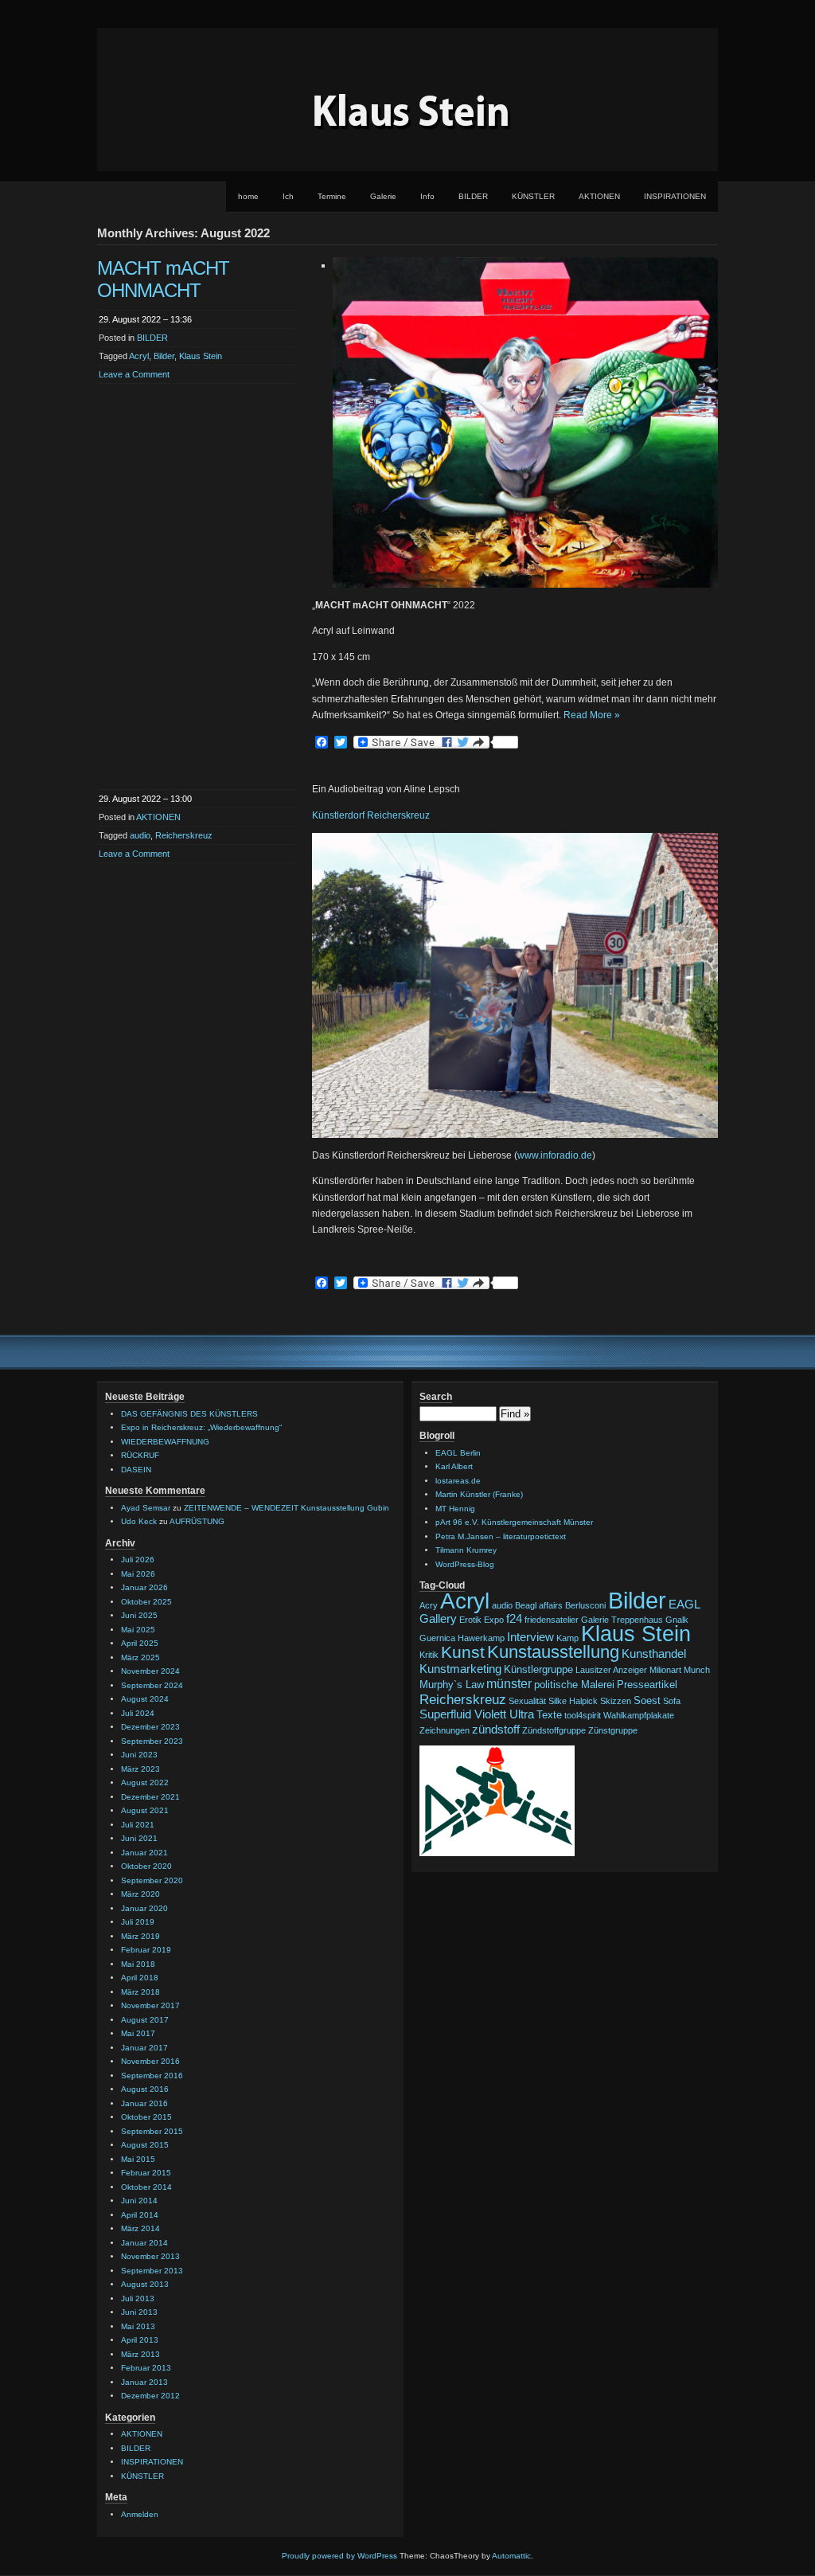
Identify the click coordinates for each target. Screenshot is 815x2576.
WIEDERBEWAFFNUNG (165, 1442)
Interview (530, 1637)
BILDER (473, 196)
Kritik (429, 1655)
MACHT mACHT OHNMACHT (163, 279)
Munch (697, 1670)
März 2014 (140, 2228)
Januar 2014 (144, 2243)
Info (427, 196)
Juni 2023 (139, 1755)
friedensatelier (552, 1620)
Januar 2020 (144, 1908)
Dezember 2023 (150, 1727)
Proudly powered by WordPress (339, 2556)
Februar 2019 (146, 1950)
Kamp (567, 1638)
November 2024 (150, 1671)
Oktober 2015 (146, 2117)
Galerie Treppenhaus (622, 1620)
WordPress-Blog (465, 1564)
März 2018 (140, 1992)
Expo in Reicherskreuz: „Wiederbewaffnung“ (201, 1427)
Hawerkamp (481, 1638)
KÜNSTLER (533, 196)
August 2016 (145, 2089)
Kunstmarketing (460, 1669)
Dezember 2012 (150, 2396)
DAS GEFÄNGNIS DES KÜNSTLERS (189, 1414)
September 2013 (152, 2271)
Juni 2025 (139, 1615)
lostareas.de (458, 1481)
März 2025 (140, 1657)
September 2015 (152, 2131)
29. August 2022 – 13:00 (145, 799)
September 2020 (152, 1880)
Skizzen (616, 1701)
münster (509, 1683)
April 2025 (140, 1643)
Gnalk (677, 1620)
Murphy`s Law (452, 1685)
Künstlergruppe (538, 1669)
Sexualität (527, 1701)
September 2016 (152, 2076)
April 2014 (140, 2215)
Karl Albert (454, 1466)
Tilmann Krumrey (466, 1550)
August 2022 (145, 1782)
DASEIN (136, 1470)
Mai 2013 (138, 2326)
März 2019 (140, 1936)
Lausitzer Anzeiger (611, 1670)
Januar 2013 (144, 2382)
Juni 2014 (139, 2201)
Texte (549, 1715)
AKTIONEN (599, 196)
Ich (288, 196)
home (248, 196)
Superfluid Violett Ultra (477, 1714)
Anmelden (140, 2514)
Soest (647, 1700)
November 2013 (150, 2256)
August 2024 (145, 1699)
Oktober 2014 (146, 2187)
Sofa (672, 1701)
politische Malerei (574, 1685)
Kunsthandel (654, 1654)
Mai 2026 (138, 1574)
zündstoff (496, 1730)
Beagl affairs (539, 1605)
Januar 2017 (144, 2048)
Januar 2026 (144, 1587)
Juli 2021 (138, 1825)
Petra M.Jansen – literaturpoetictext (501, 1536)
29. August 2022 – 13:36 (145, 319)
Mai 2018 (138, 1964)
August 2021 (145, 1810)
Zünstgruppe (613, 1730)
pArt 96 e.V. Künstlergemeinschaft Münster (514, 1522)
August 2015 (145, 2145)
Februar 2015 (146, 2173)
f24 (514, 1619)
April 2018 (140, 1978)
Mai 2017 (138, 2033)
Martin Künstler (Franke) (479, 1494)
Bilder (164, 356)
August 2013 (145, 2284)
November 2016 (150, 2061)
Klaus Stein (201, 356)
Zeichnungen (445, 1730)
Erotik (470, 1620)
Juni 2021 (139, 1838)
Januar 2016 (144, 2103)
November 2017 (150, 2005)
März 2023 (140, 1769)
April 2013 (140, 2340)
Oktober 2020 (146, 1866)
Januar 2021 (144, 1853)
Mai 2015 (138, 2159)
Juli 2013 (138, 2298)
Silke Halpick (573, 1701)
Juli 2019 (138, 1922)
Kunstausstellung (553, 1652)
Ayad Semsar (146, 1508)
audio (140, 835)
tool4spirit (583, 1715)
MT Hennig (455, 1509)
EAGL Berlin (458, 1453)
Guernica (437, 1638)
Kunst (463, 1652)
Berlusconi (585, 1605)
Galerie (383, 196)
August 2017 (145, 2020)
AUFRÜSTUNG (197, 1521)
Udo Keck (139, 1521)
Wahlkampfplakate (639, 1715)
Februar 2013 (146, 2368)
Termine (332, 196)
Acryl (139, 356)
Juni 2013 (139, 2312)
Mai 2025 (138, 1630)
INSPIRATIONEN (675, 196)
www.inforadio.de (555, 1155)
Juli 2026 (138, 1560)
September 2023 (152, 1741)
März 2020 (140, 1894)
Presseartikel (647, 1685)
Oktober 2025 (146, 1602)
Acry (429, 1605)
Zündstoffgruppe (554, 1730)
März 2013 (140, 2354)
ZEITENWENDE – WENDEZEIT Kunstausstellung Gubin (287, 1508)
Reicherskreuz (184, 835)
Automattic (511, 2556)
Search (436, 1397)
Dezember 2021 (150, 1797)
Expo (494, 1620)
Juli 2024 (138, 1713)
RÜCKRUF (140, 1455)
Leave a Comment (134, 374)
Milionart (665, 1670)
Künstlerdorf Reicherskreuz (371, 815)
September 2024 (152, 1685)
